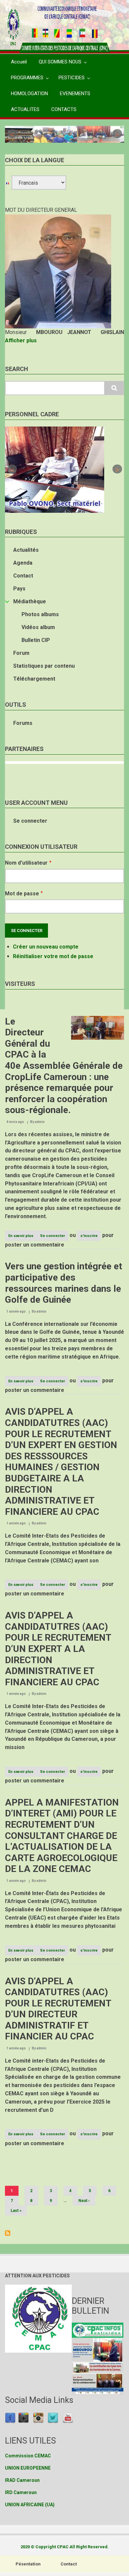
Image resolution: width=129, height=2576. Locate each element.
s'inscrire (89, 1236)
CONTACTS (64, 109)
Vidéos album (38, 627)
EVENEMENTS (75, 93)
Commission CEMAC (28, 2456)
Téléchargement (34, 679)
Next (117, 134)
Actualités (26, 550)
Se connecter (30, 821)
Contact (23, 576)
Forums (23, 723)
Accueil (19, 62)
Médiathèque (30, 601)
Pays (19, 589)
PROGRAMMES (27, 78)
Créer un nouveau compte (46, 947)
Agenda (23, 563)
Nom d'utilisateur (26, 863)
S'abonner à (8, 2233)
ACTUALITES (25, 109)
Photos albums (40, 614)
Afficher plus (21, 340)
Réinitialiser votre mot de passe (53, 956)
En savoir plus (22, 1237)
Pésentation (28, 2564)
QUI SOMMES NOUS (60, 62)
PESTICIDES (72, 78)
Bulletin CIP (36, 640)
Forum (21, 653)
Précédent (12, 134)
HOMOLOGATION (29, 93)
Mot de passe (22, 894)
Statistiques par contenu (44, 666)
